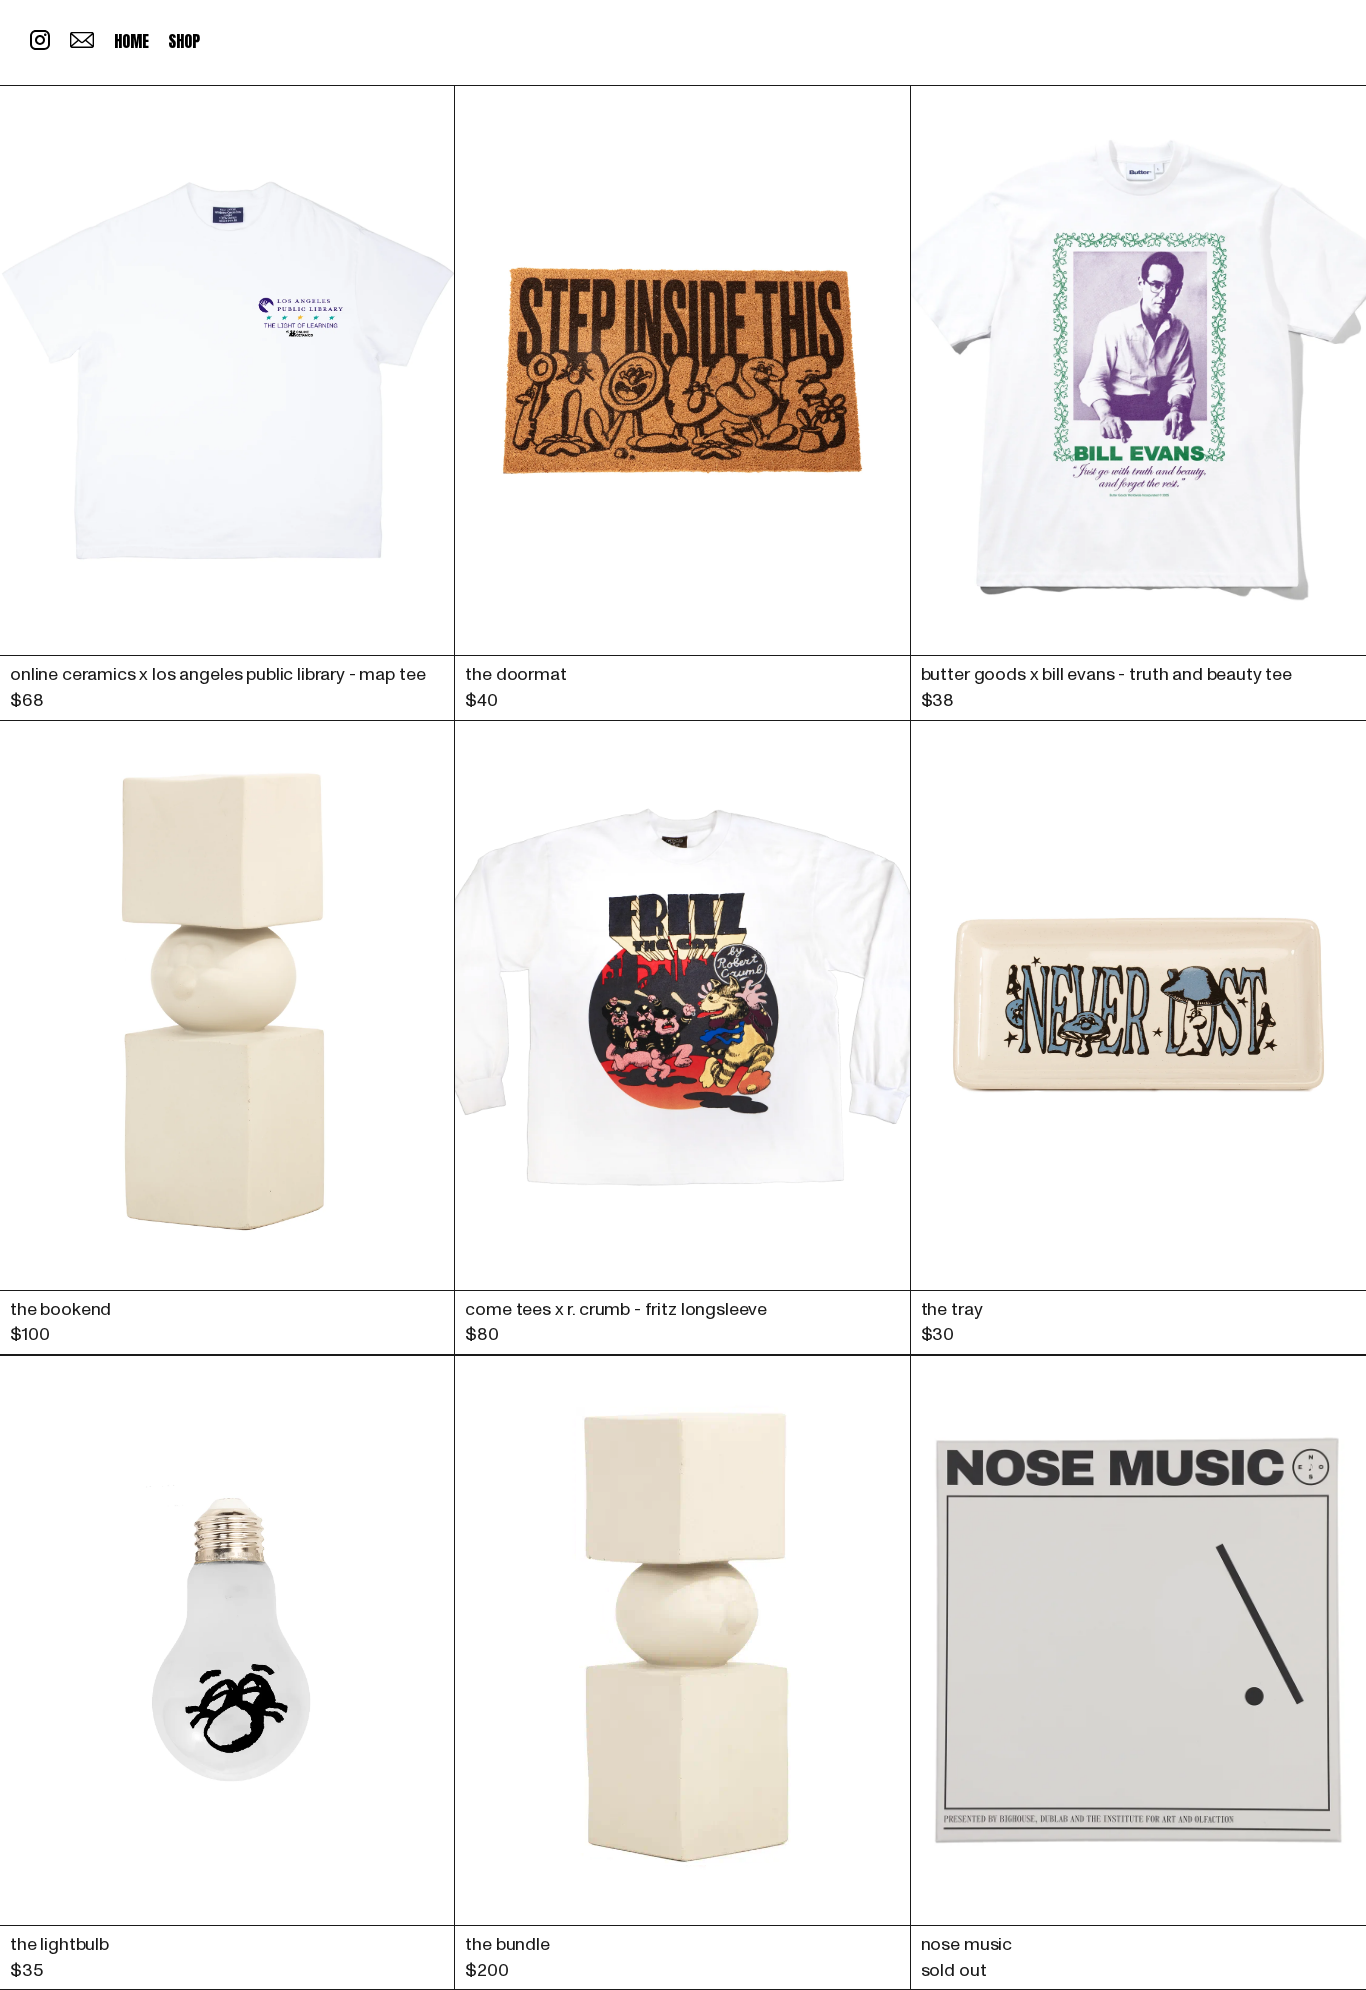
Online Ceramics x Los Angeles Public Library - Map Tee (217, 674)
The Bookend (60, 1309)
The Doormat (515, 674)
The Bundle (507, 1944)
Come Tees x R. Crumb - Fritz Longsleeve (616, 1309)
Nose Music (966, 1944)
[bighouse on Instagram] (40, 45)
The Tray (952, 1309)
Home (131, 41)
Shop (183, 41)
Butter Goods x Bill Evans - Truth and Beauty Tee (1106, 674)
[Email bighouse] (82, 43)
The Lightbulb (59, 1944)
